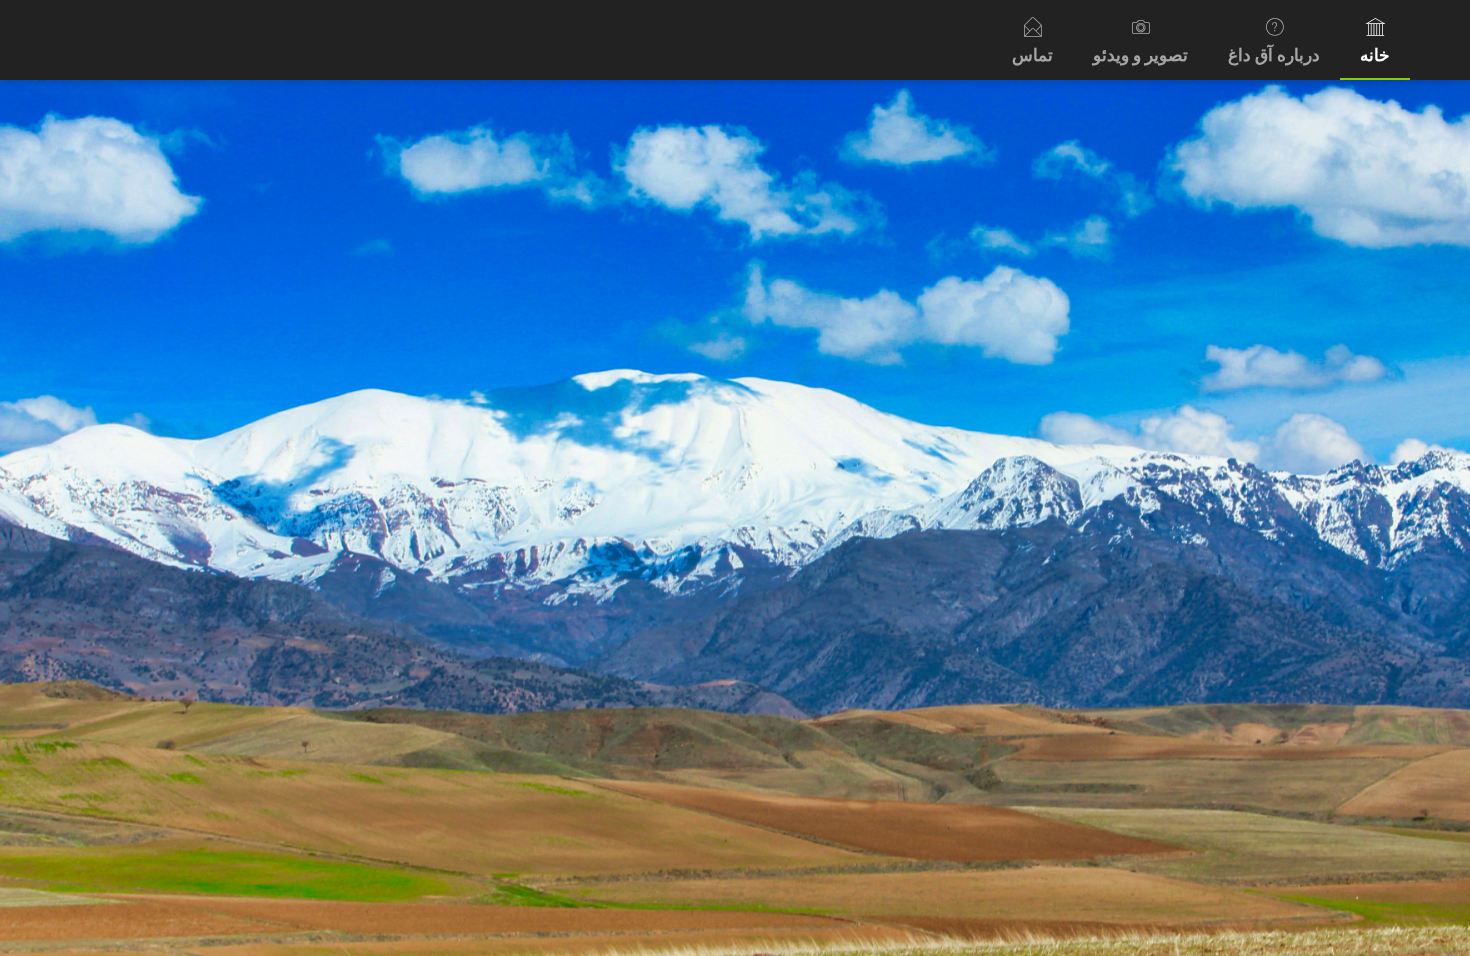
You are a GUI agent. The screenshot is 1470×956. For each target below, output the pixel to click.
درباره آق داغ (1274, 55)
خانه (1375, 55)
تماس (1032, 55)
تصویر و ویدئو (1140, 55)
